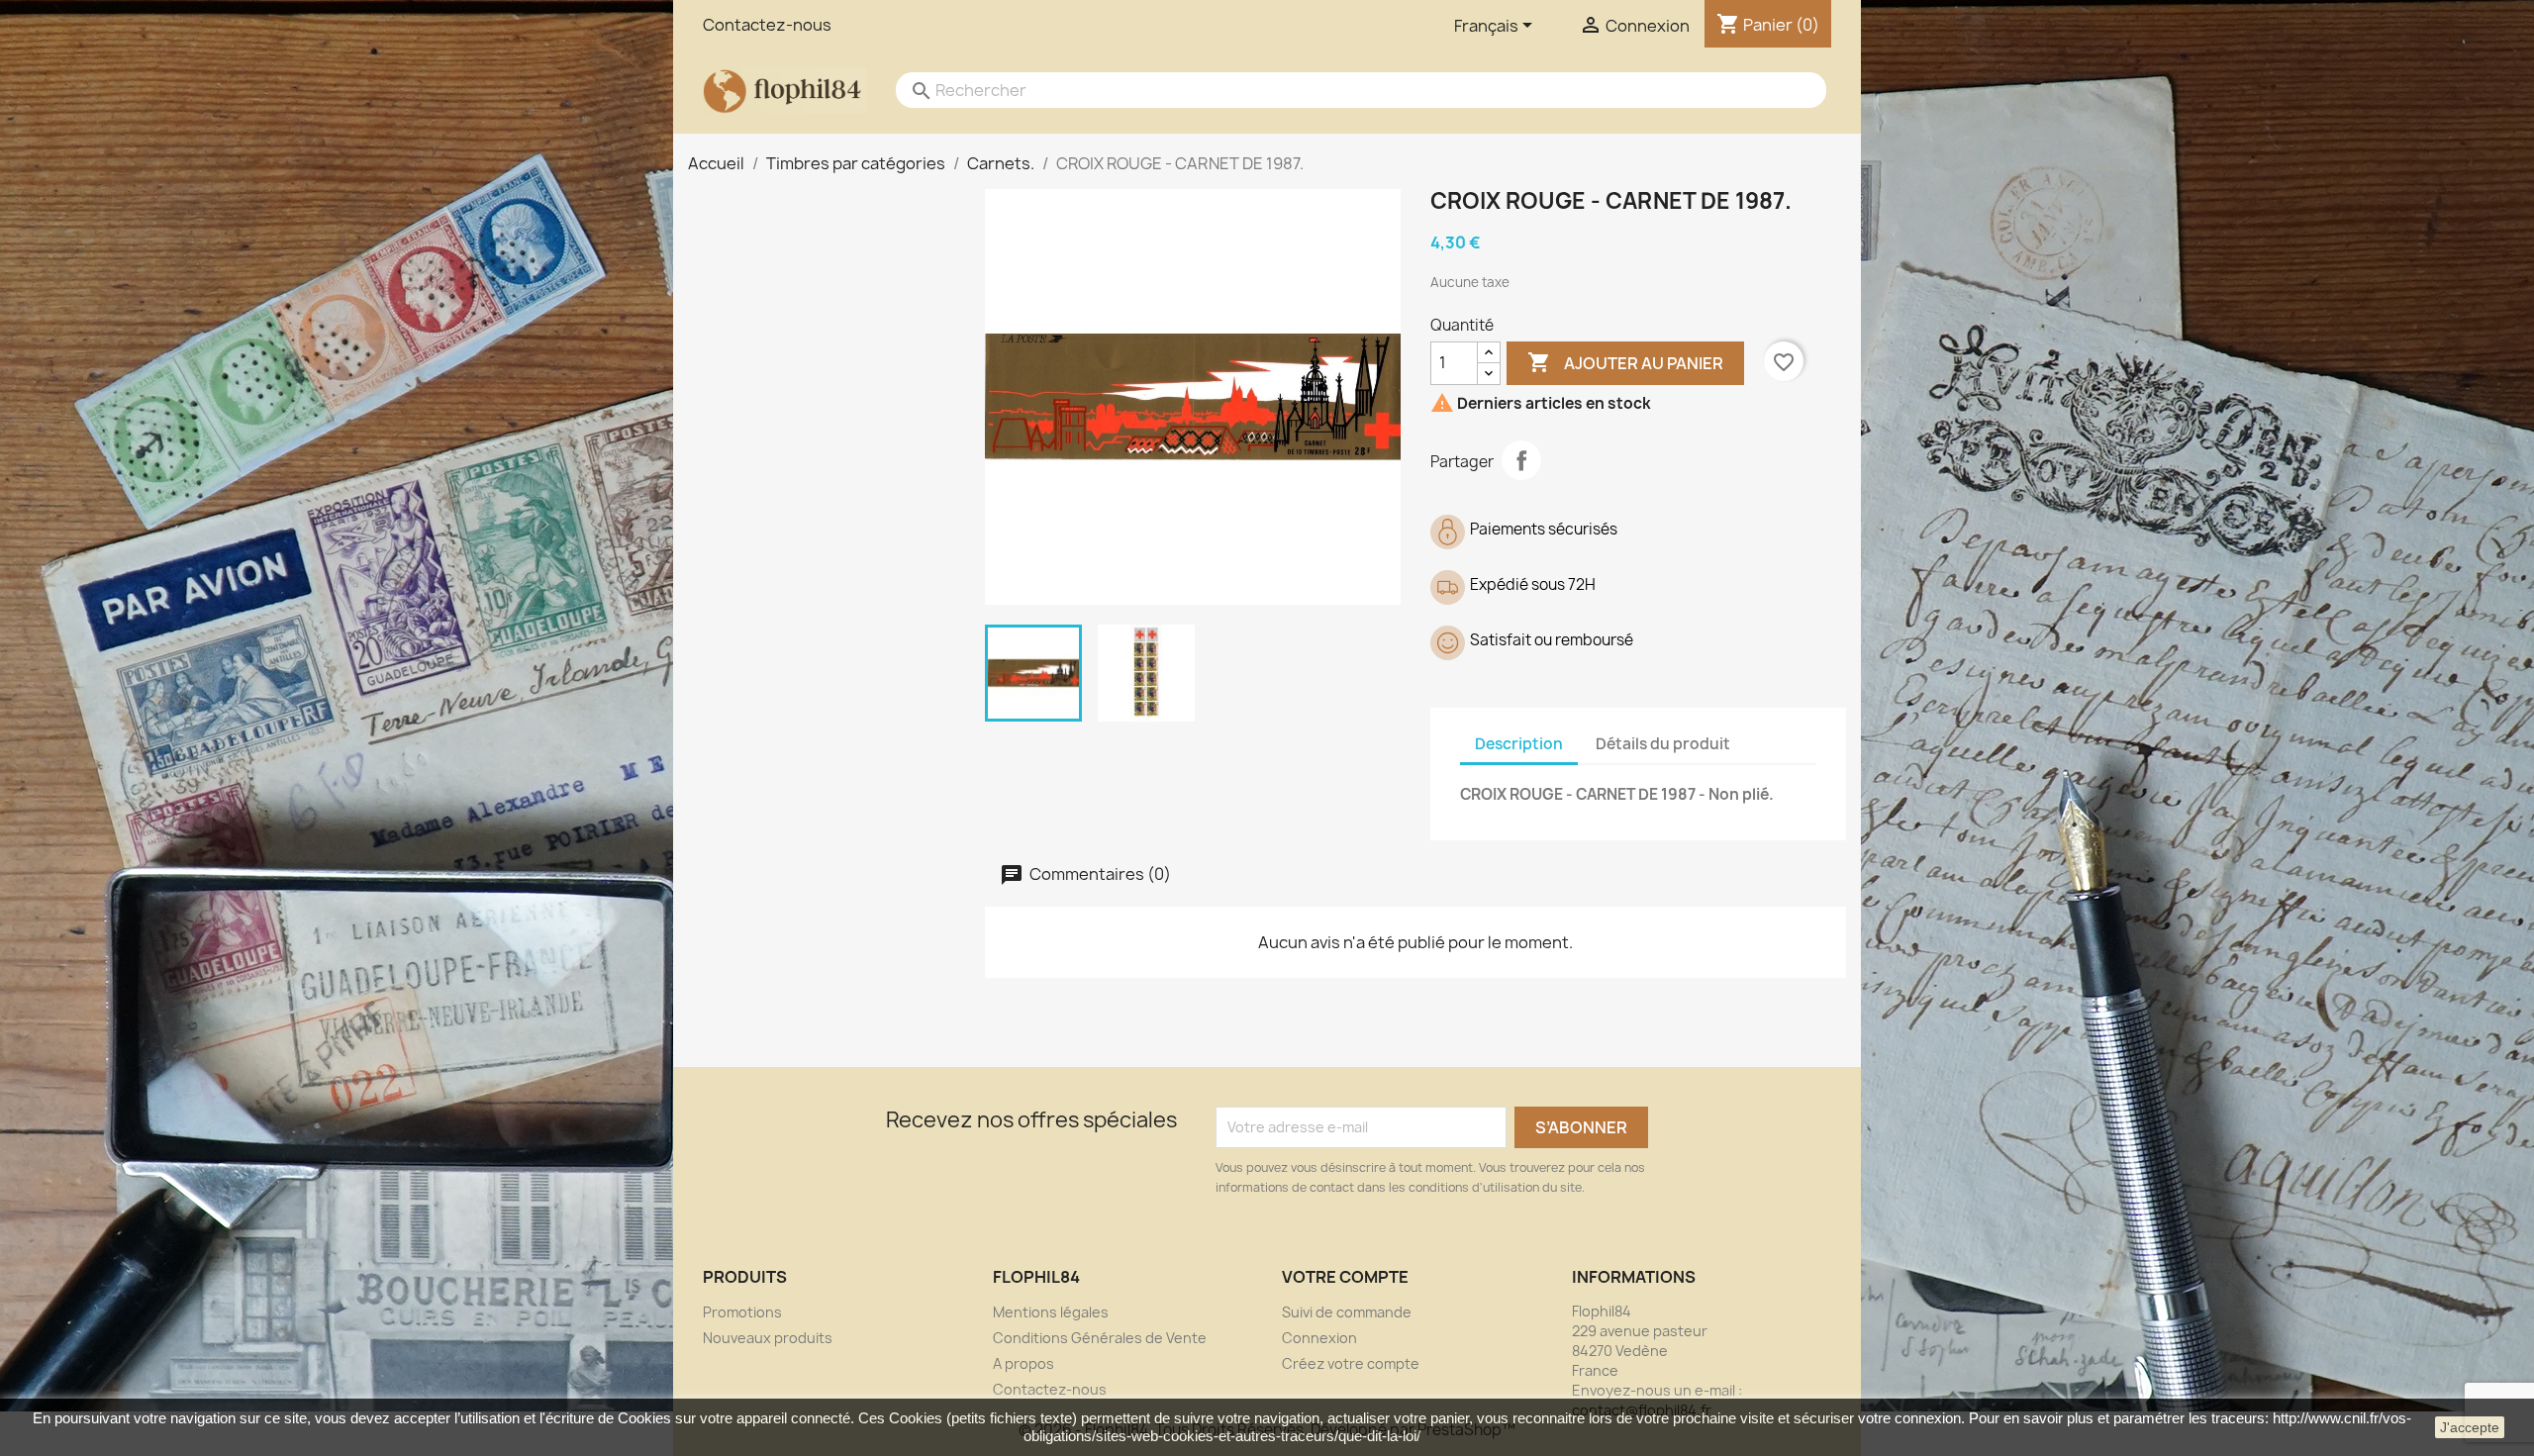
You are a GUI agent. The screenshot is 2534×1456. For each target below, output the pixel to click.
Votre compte (1345, 1277)
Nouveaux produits (768, 1338)
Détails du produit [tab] (1663, 744)
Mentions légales (1051, 1312)
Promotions (742, 1312)
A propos (1023, 1363)
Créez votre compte (1351, 1363)
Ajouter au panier (1625, 362)
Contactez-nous (767, 25)
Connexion (1319, 1338)
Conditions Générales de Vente (1100, 1338)
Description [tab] (1519, 744)
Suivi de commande (1347, 1312)
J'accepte (2470, 1427)
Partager (1521, 460)
